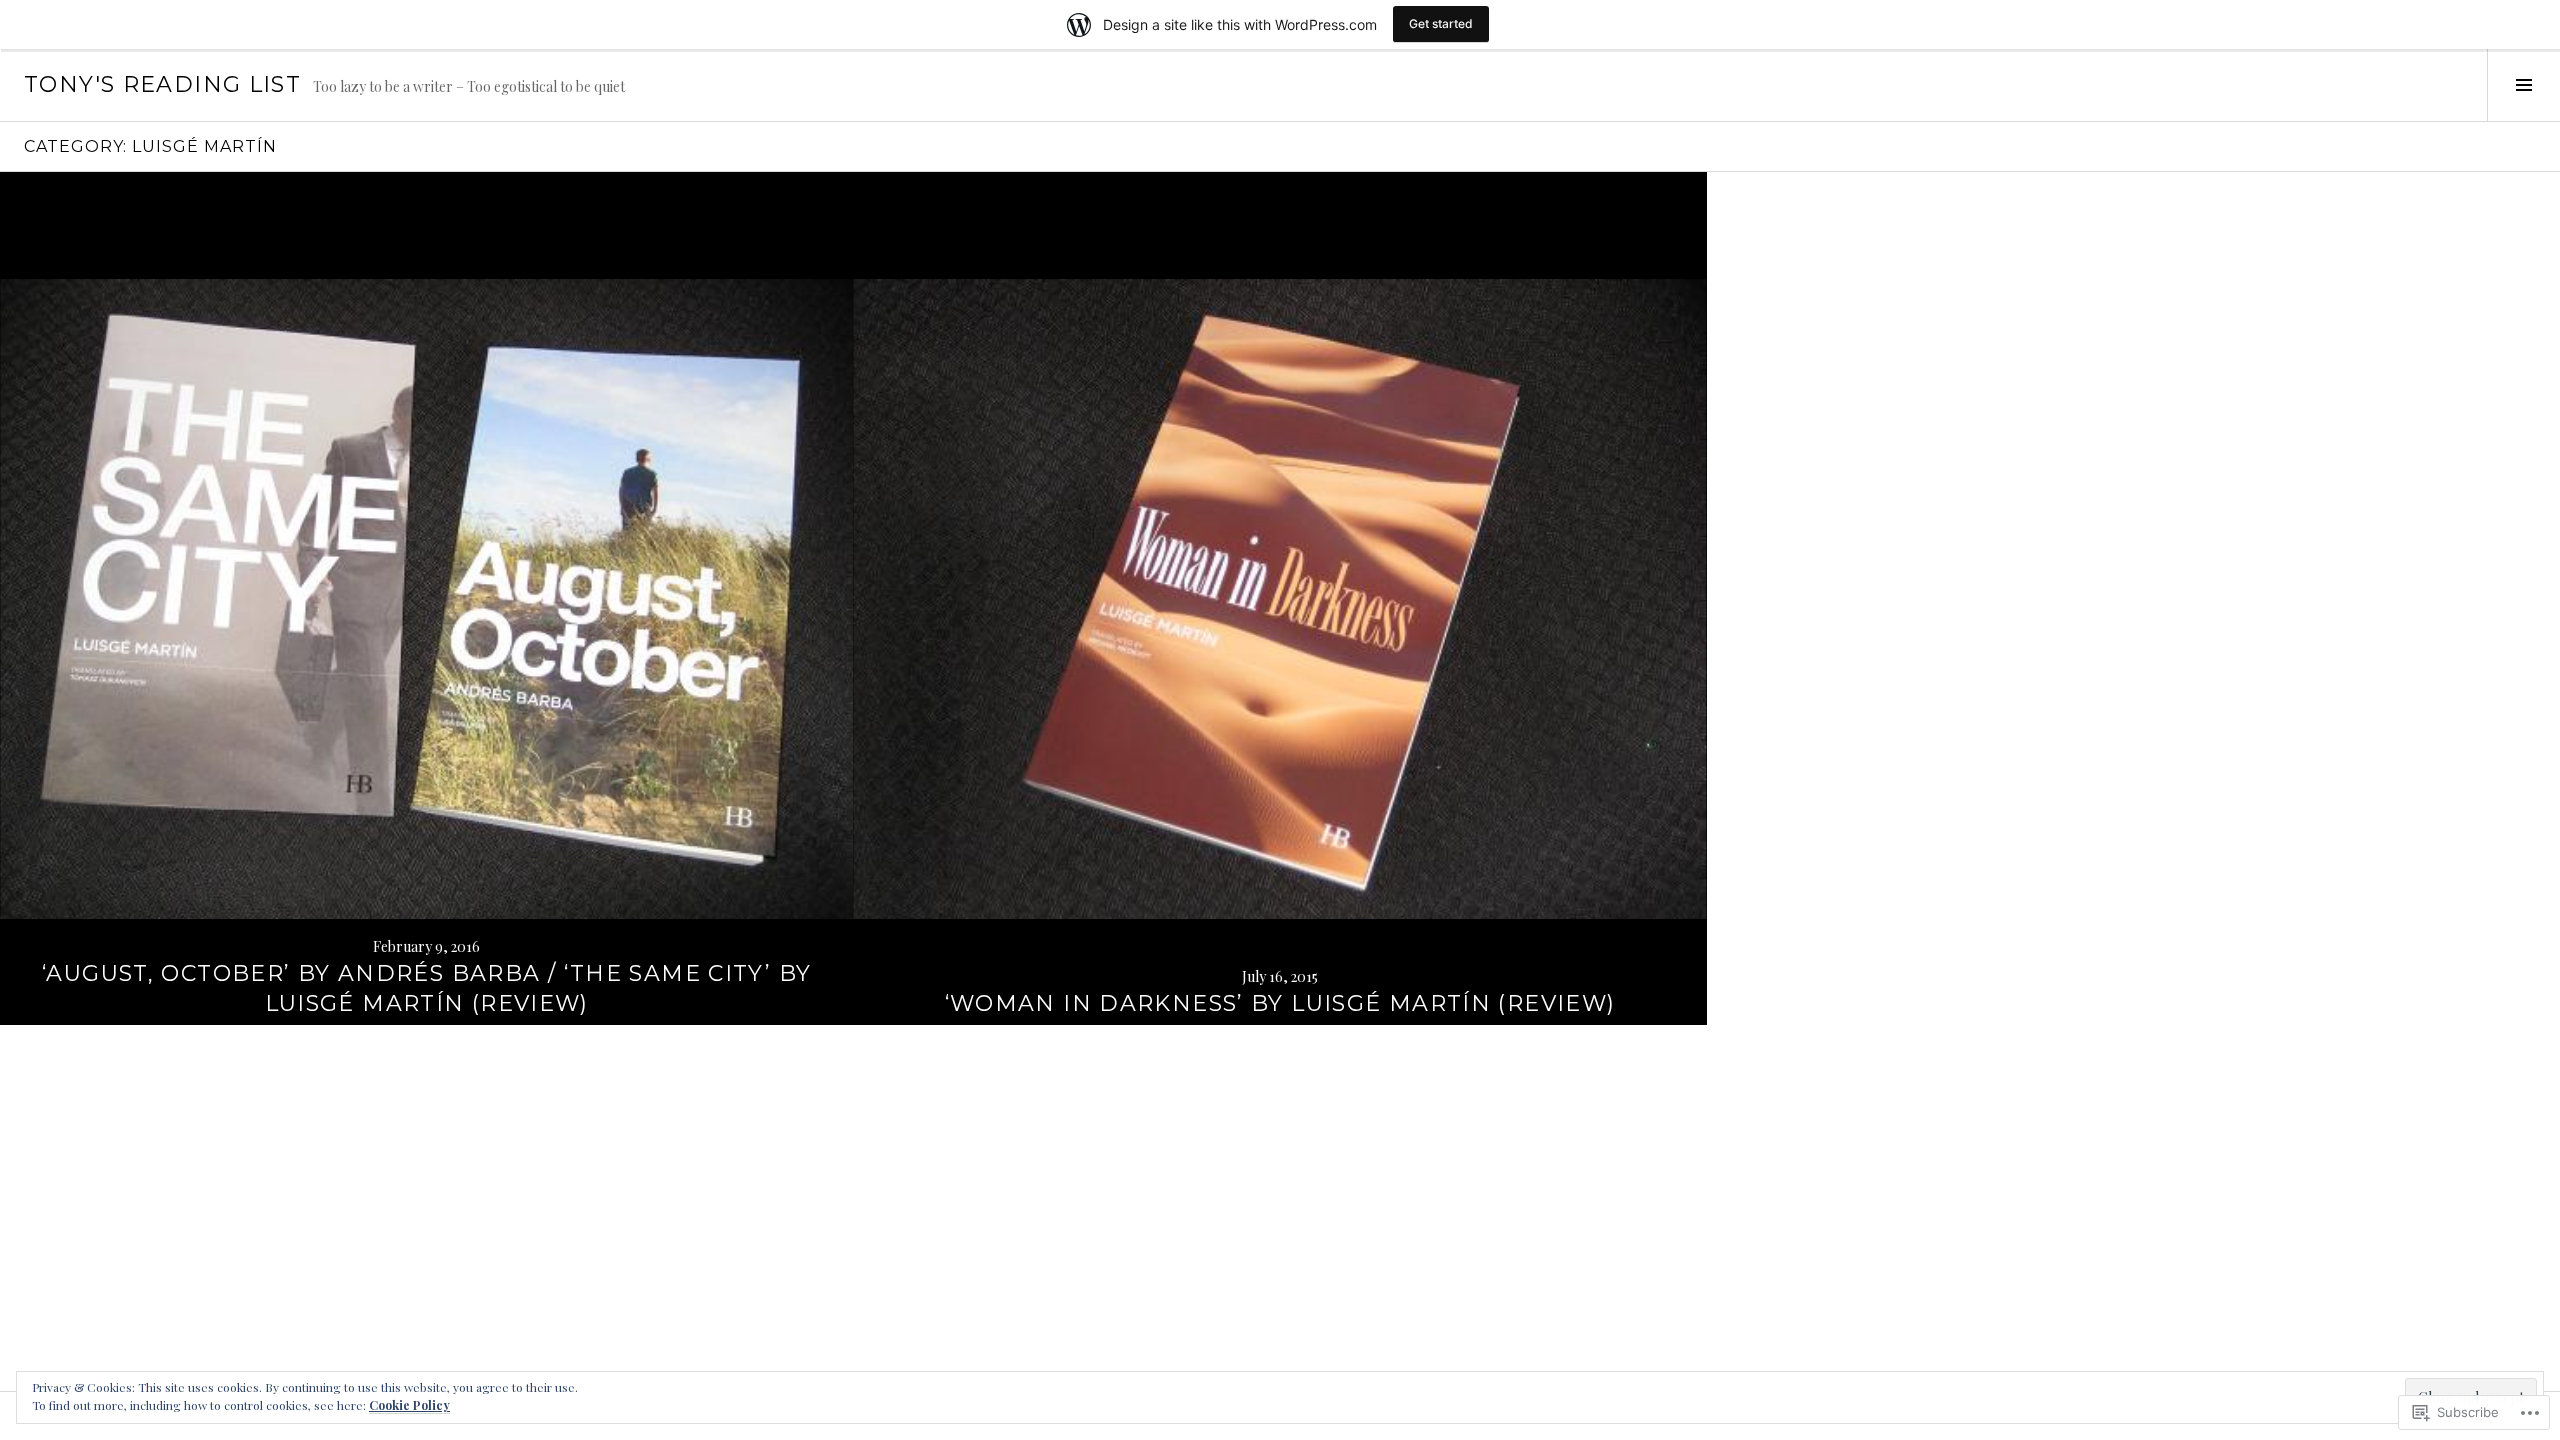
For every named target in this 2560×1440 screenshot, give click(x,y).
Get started (1441, 23)
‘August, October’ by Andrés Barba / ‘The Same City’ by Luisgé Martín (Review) (426, 988)
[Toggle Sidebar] (2523, 85)
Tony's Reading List (162, 84)
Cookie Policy (409, 1405)
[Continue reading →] (426, 598)
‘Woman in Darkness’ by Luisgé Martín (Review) (1280, 1003)
